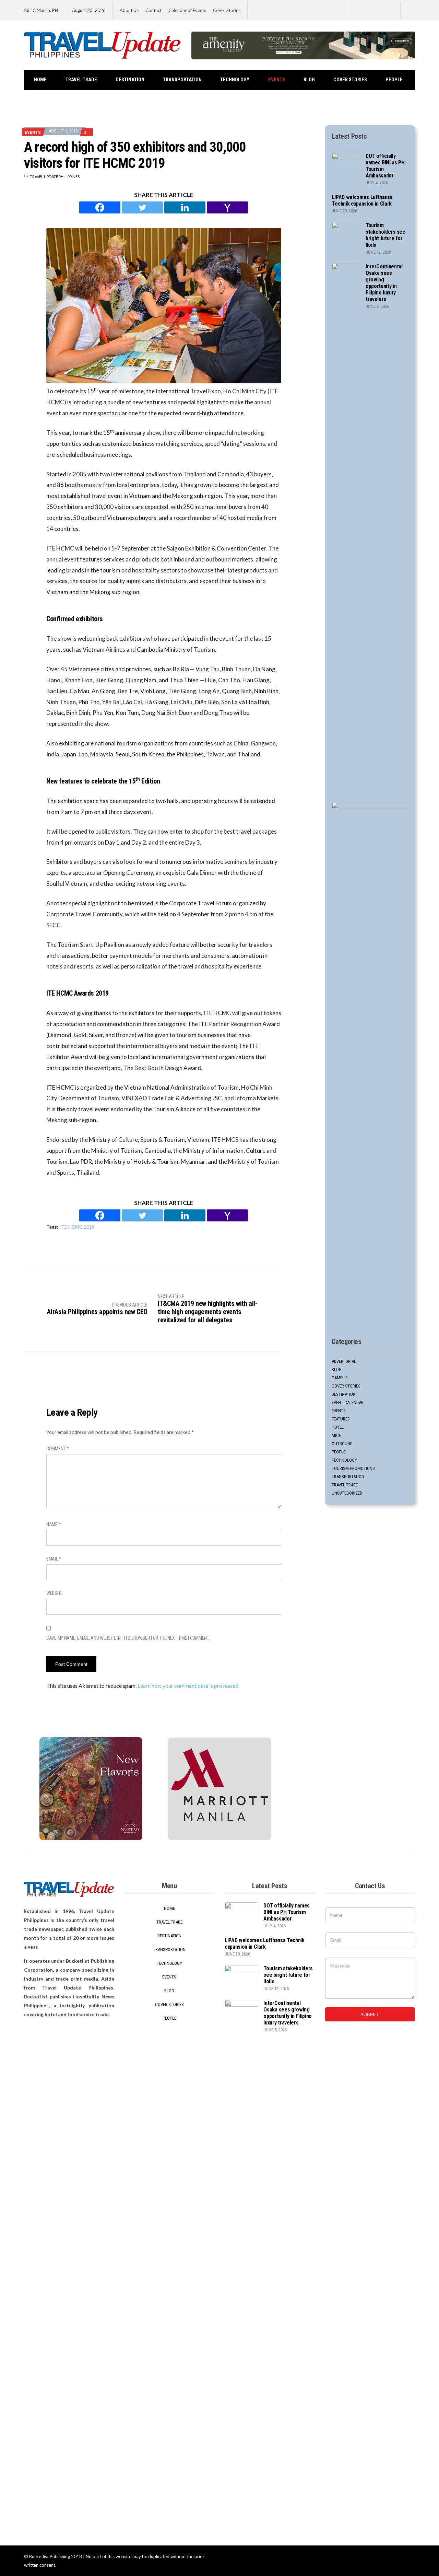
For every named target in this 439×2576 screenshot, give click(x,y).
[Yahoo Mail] (227, 207)
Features (341, 1419)
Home (40, 80)
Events (277, 80)
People (394, 80)
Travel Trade (81, 80)
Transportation (182, 80)
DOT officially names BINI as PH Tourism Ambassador (287, 1912)
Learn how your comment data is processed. (188, 1686)
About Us (129, 10)
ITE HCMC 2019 (77, 1227)
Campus (340, 1378)
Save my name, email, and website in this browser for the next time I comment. (128, 1638)
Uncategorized (347, 1493)
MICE (336, 1435)
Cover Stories (227, 10)
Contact (153, 10)
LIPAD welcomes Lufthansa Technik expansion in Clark (362, 200)
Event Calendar (348, 1402)
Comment (58, 1449)
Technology (235, 80)
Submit (370, 2014)
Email (54, 1559)
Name (54, 1524)
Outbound (342, 1444)
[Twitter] (142, 207)
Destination (130, 80)
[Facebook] (100, 207)
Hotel (338, 1427)
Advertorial (344, 1361)
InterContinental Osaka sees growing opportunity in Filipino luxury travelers (384, 283)
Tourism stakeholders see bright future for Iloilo (385, 235)
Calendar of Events (187, 10)
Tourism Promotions (353, 1468)
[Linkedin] (185, 207)
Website (55, 1593)
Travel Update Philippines (55, 177)
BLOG (309, 80)
